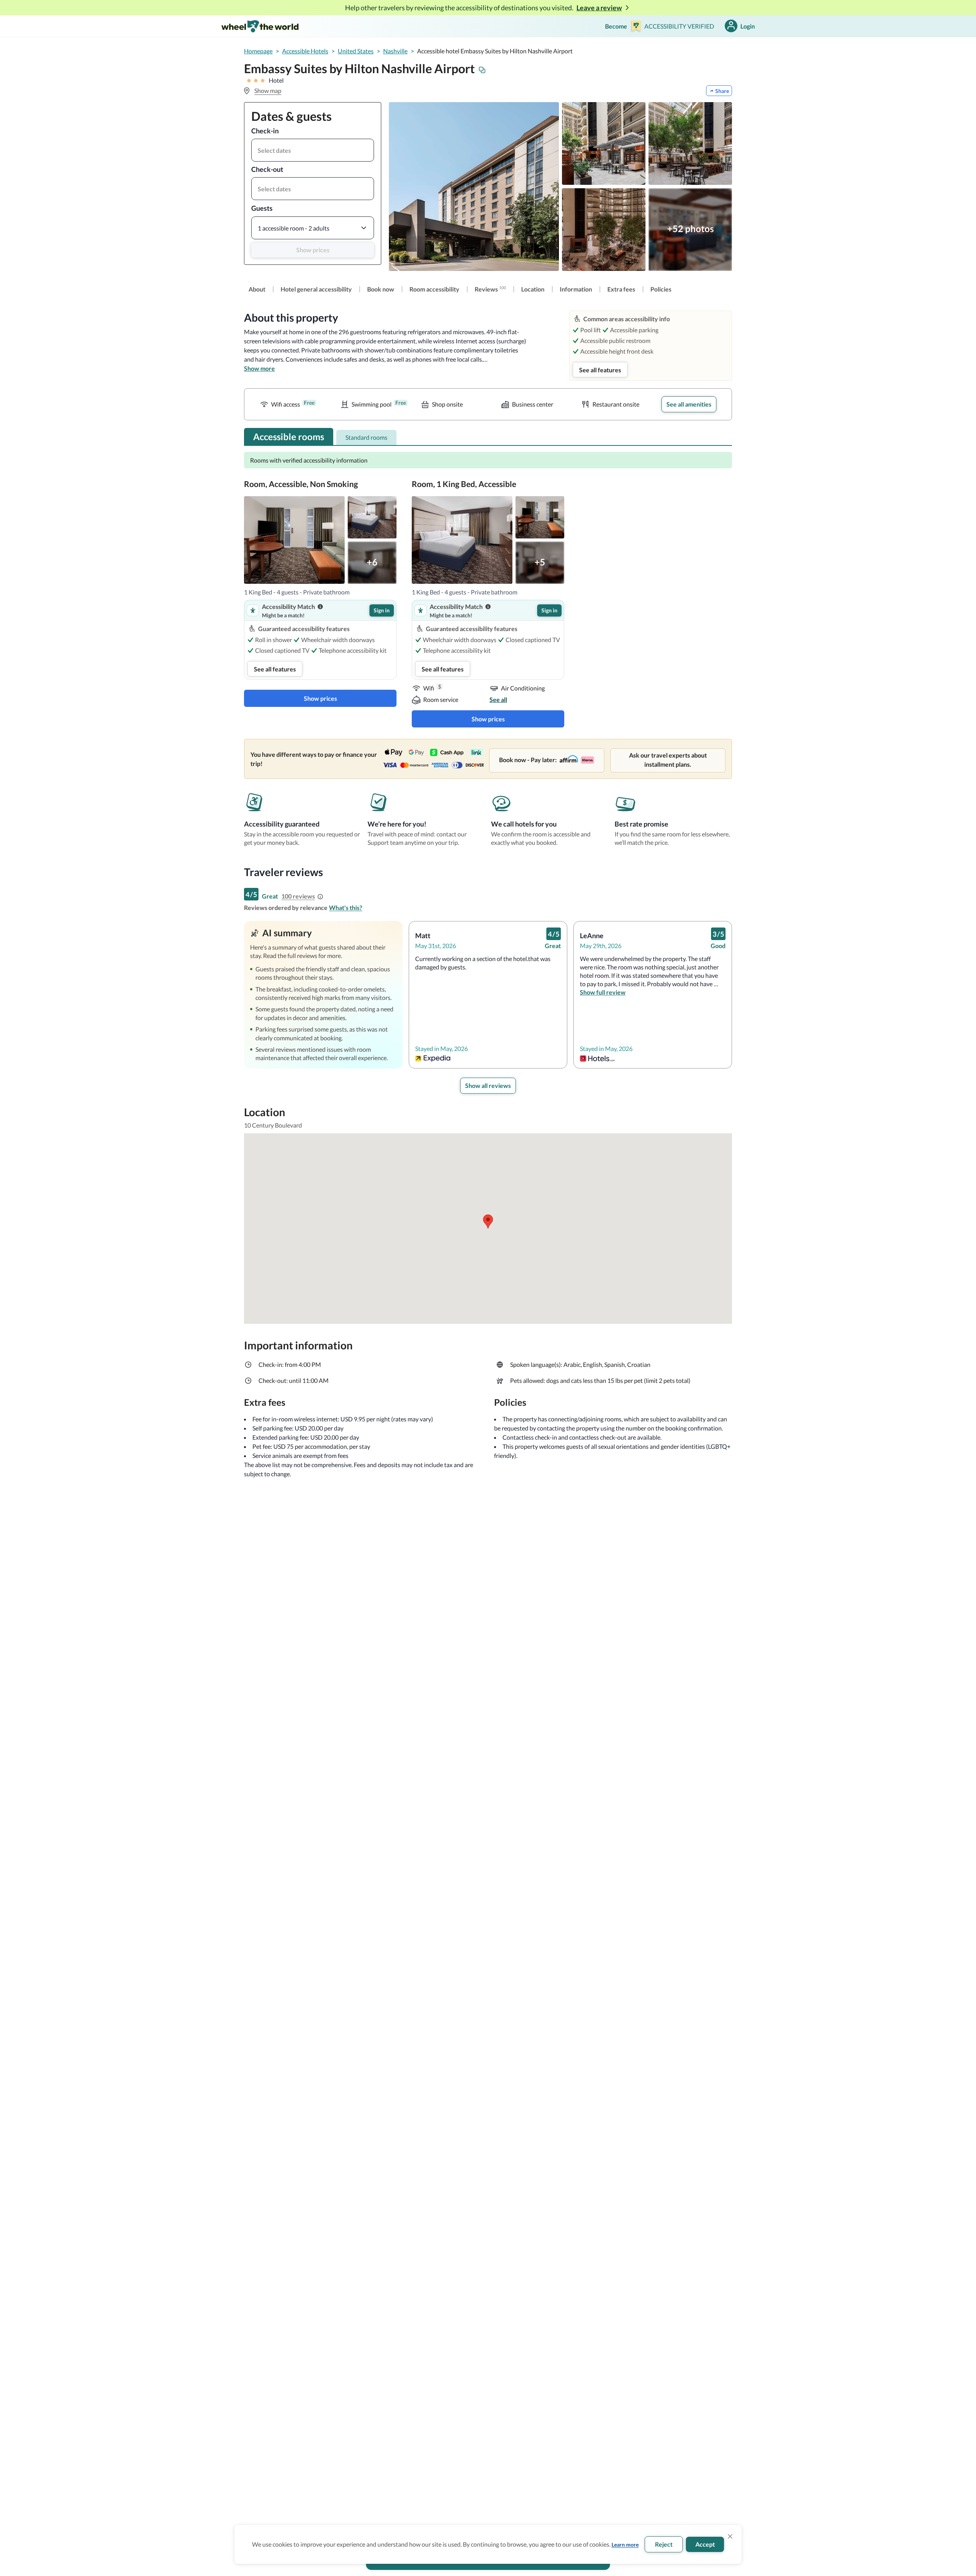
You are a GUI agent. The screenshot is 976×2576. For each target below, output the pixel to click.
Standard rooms (366, 437)
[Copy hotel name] (482, 70)
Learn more (625, 2545)
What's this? (346, 908)
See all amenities (689, 404)
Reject (664, 2544)
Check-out (267, 169)
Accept (705, 2544)
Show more (259, 368)
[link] (257, 289)
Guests (262, 208)
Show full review (603, 992)
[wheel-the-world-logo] (260, 26)
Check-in (265, 131)
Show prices (313, 250)
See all (498, 699)
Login (748, 26)
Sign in (382, 610)
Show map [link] (268, 91)
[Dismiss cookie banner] (730, 2536)
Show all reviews (488, 1085)
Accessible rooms (289, 437)
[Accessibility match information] (320, 607)
